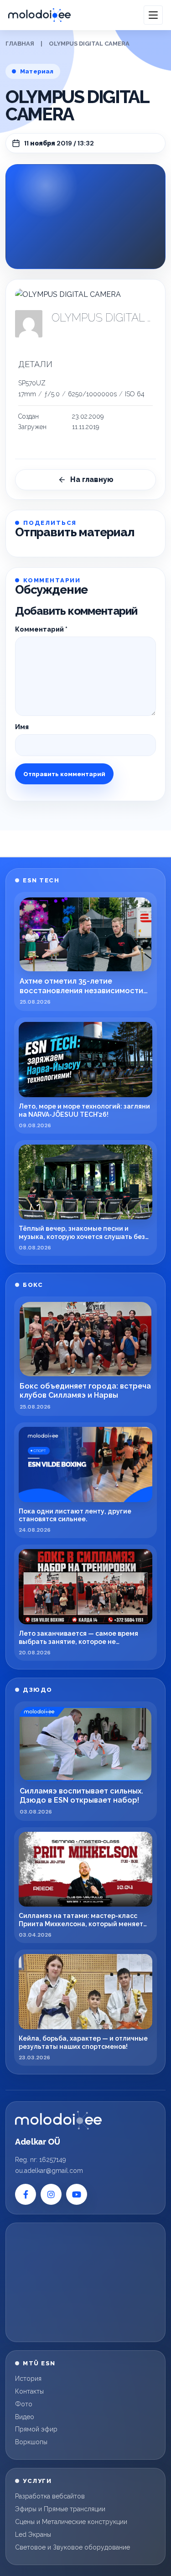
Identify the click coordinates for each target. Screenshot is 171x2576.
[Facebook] (26, 2194)
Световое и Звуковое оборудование (73, 2547)
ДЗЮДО (38, 1690)
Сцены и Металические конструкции (71, 2522)
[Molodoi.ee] (58, 2120)
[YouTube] (77, 2194)
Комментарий (41, 629)
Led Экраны (33, 2535)
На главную (92, 479)
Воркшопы (31, 2442)
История (28, 2379)
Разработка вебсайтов (50, 2496)
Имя (22, 727)
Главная (20, 44)
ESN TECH (41, 880)
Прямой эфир (36, 2429)
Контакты (29, 2391)
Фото (24, 2404)
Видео (25, 2417)
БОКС (33, 1285)
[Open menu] (153, 15)
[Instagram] (51, 2194)
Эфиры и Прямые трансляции (60, 2509)
